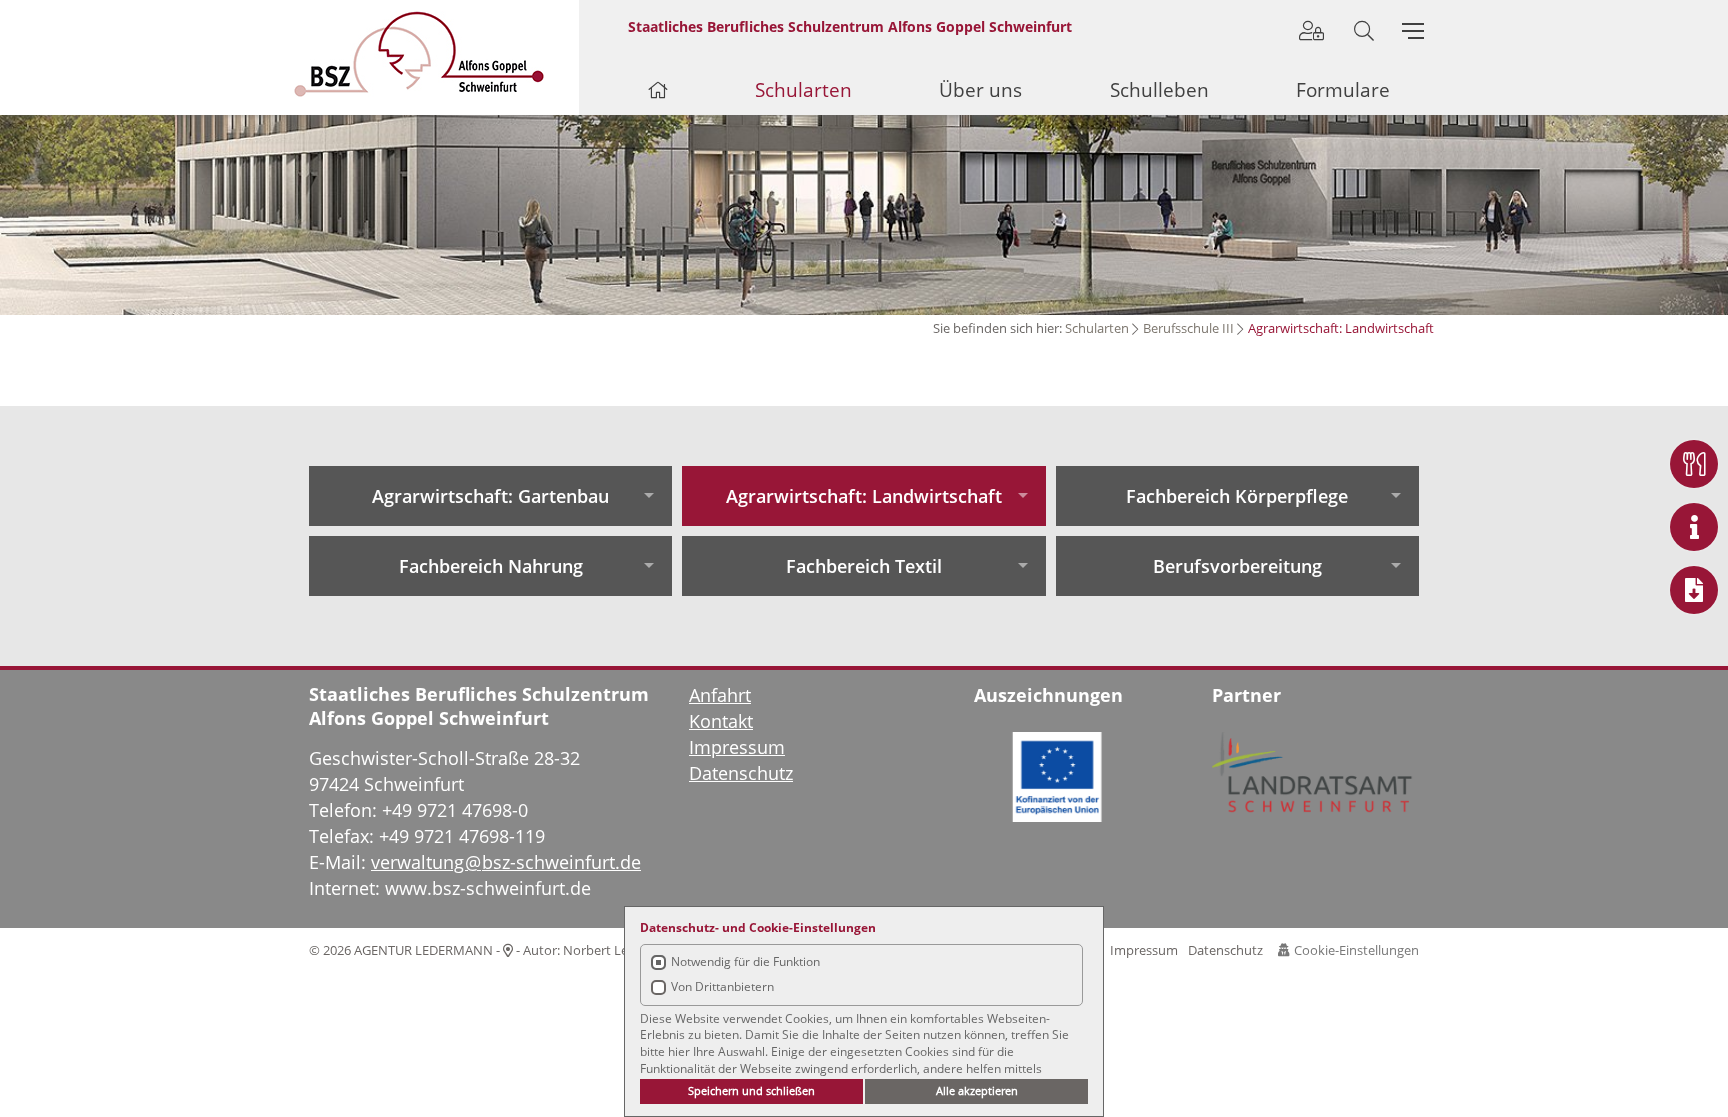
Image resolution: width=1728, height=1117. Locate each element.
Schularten (1097, 328)
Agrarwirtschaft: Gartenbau (490, 496)
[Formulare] (1694, 590)
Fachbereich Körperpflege (1237, 496)
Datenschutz (1225, 950)
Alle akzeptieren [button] (977, 1090)
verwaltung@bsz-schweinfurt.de (506, 862)
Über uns (980, 90)
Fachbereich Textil (864, 566)
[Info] (1694, 527)
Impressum (1144, 950)
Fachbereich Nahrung (491, 566)
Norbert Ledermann (623, 950)
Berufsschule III (1188, 328)
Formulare (1343, 90)
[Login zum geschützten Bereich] (1311, 30)
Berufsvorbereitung (1237, 566)
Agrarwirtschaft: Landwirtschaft (864, 496)
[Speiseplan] (1694, 464)
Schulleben (1159, 90)
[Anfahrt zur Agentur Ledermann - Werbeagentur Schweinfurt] (508, 950)
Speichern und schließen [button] (751, 1090)
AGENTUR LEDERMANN (423, 950)
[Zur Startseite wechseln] (436, 54)
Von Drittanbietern (722, 986)
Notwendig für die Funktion (745, 961)
